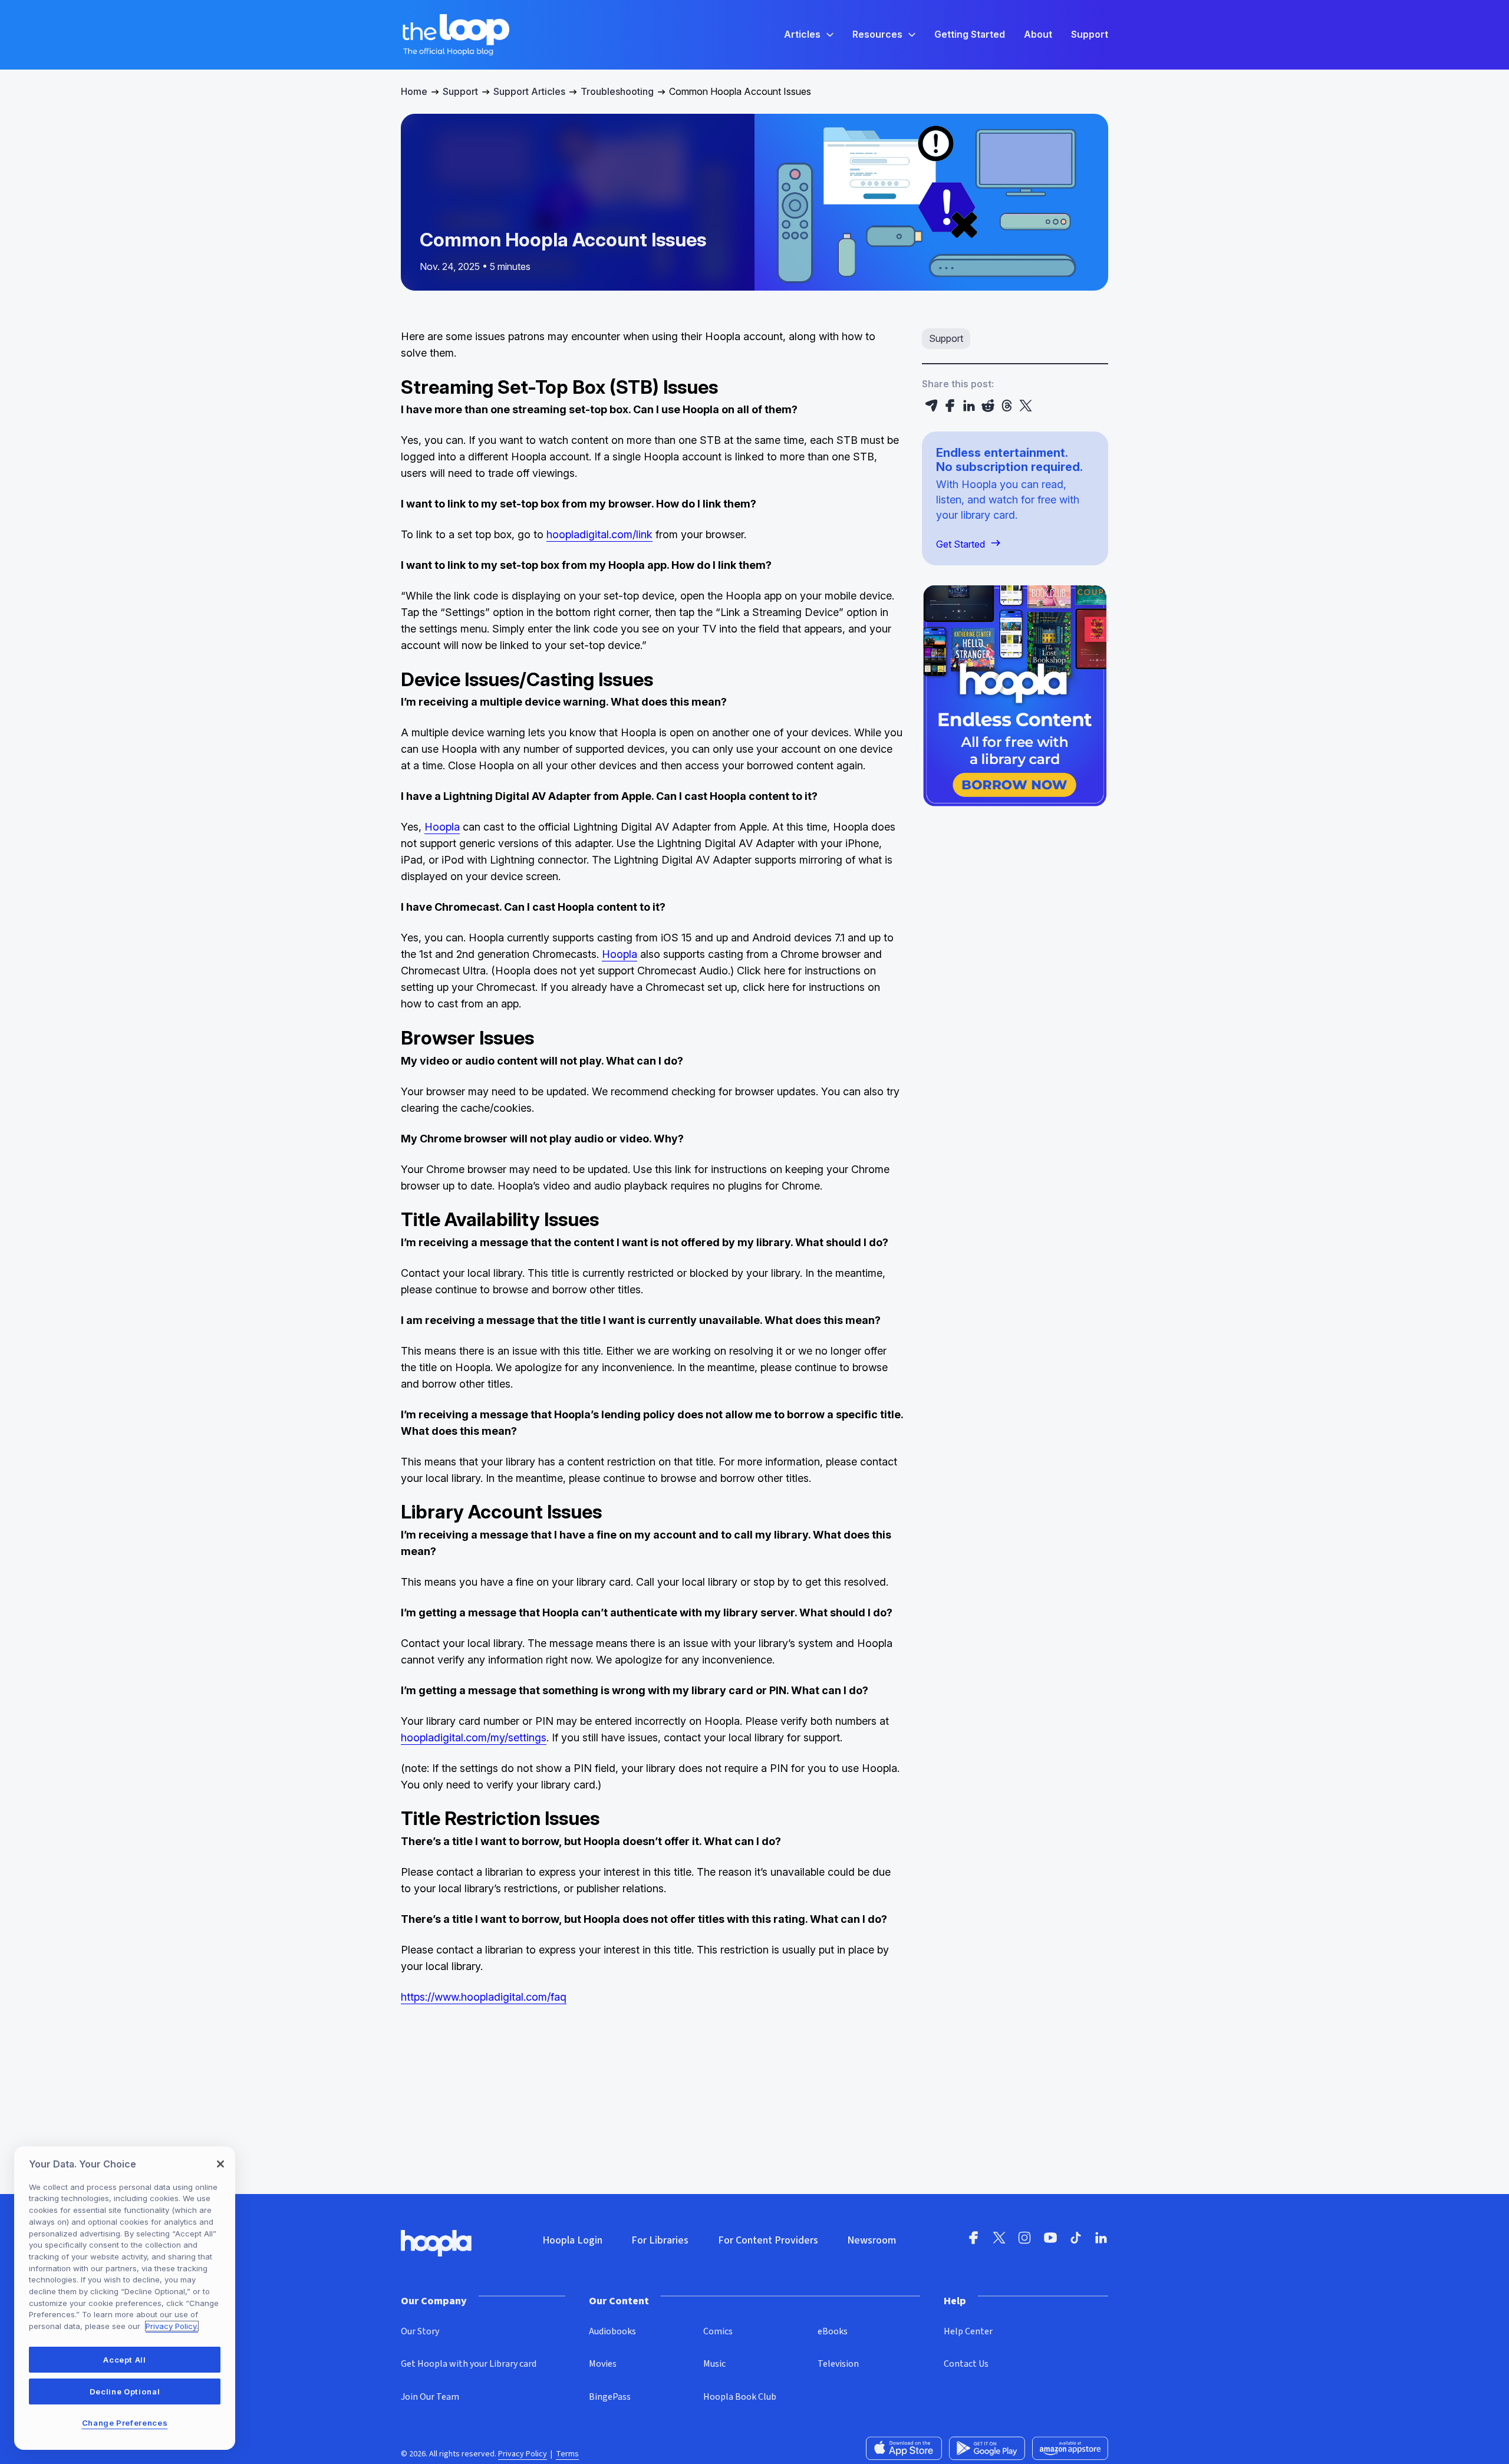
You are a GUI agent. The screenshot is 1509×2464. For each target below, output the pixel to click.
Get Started (961, 544)
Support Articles (529, 91)
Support (460, 91)
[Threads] (1007, 406)
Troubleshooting (617, 91)
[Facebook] (950, 406)
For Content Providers (768, 2240)
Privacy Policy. (172, 2326)
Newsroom (872, 2240)
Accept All (125, 2360)
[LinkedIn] (969, 406)
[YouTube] (1050, 2241)
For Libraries (660, 2240)
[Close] (220, 2164)
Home (414, 91)
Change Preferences (125, 2423)
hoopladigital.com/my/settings (474, 1737)
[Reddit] (988, 406)
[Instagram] (1024, 2241)
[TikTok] (1076, 2241)
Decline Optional (125, 2391)
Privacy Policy (523, 2454)
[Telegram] (931, 406)
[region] (125, 2298)
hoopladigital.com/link (599, 534)
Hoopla (442, 827)
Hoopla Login (572, 2240)
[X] (1026, 406)
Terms (567, 2454)
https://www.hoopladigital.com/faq (484, 1997)
